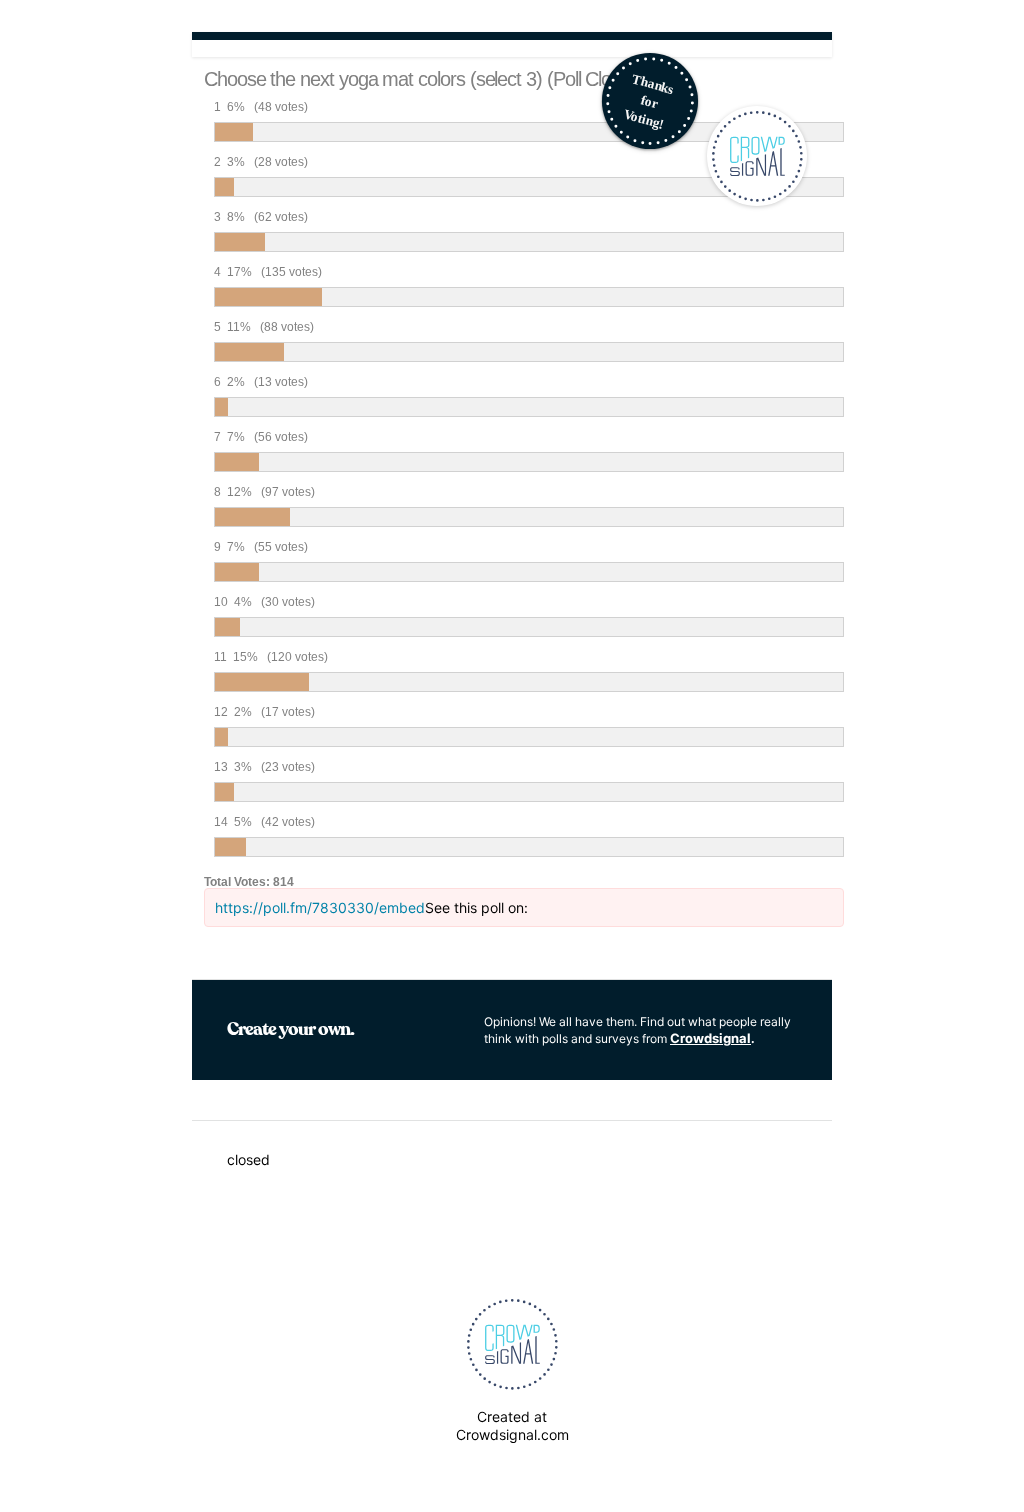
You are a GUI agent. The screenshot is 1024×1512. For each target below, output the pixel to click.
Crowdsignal (710, 1038)
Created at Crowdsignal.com (512, 1425)
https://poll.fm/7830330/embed (320, 907)
